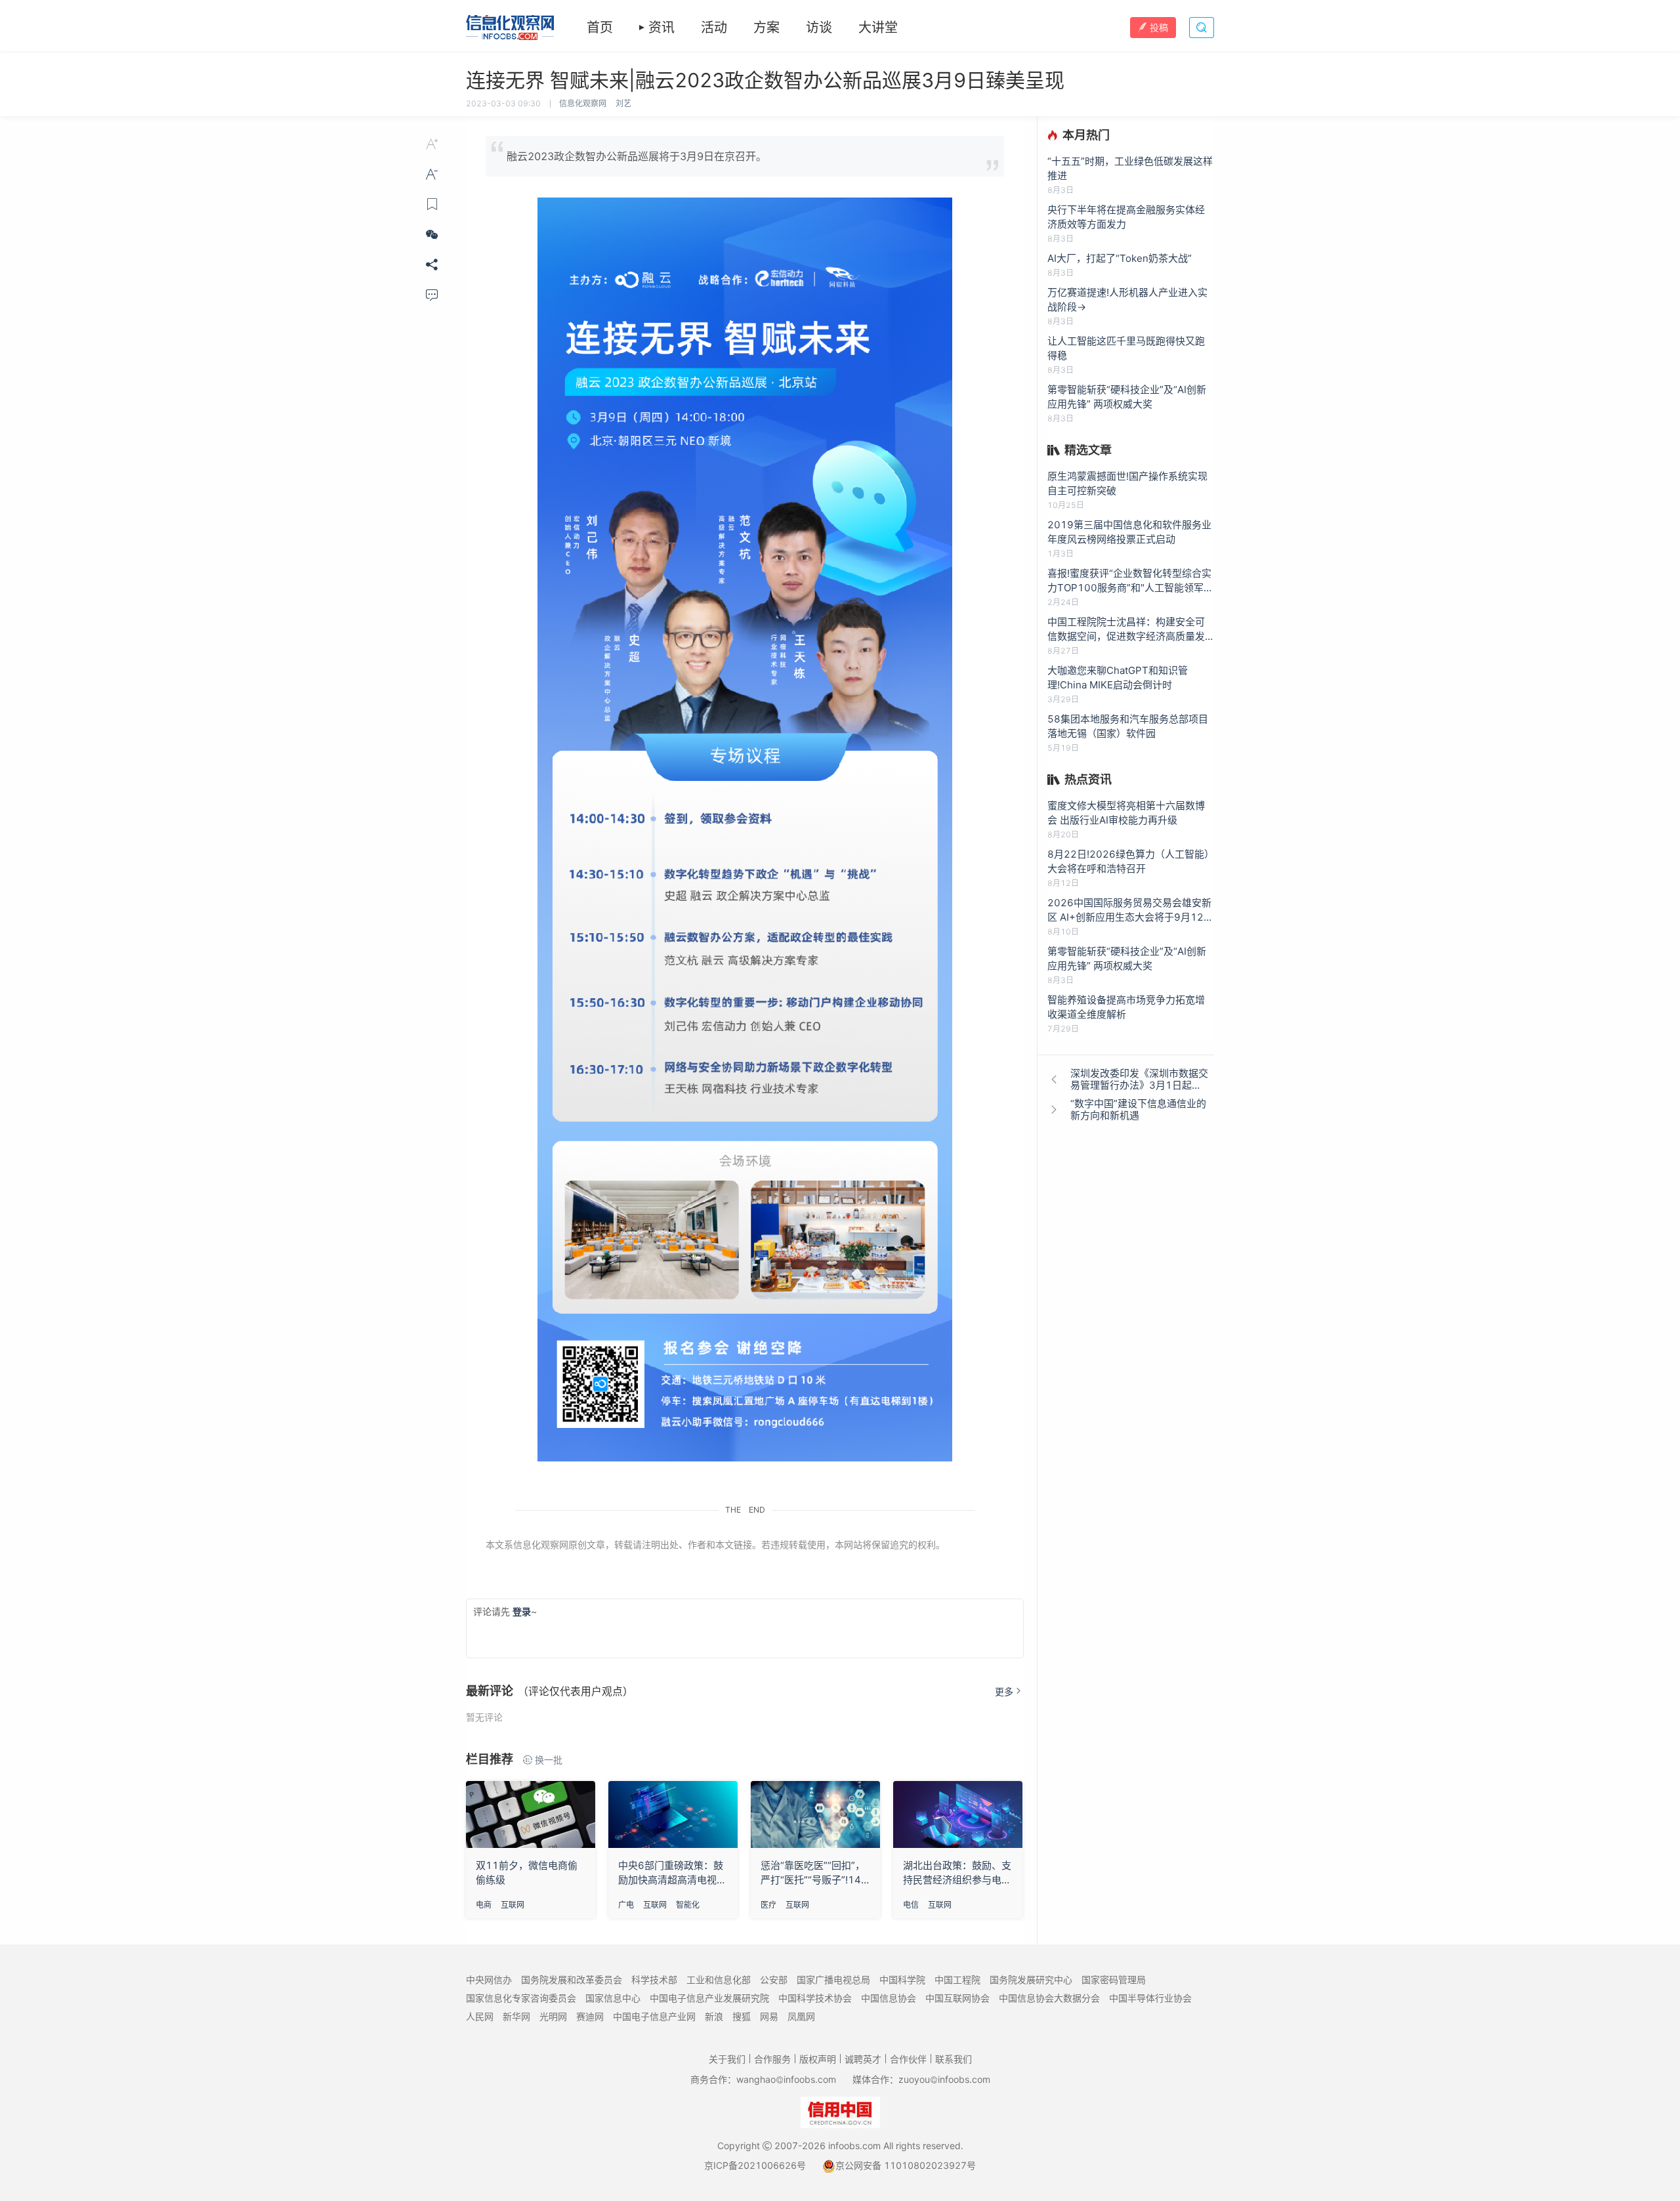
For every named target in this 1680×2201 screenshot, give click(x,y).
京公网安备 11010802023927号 (906, 2165)
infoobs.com (854, 2146)
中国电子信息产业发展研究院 (709, 1998)
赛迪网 (590, 2016)
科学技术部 (654, 1980)
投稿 (1159, 27)
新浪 (714, 2016)
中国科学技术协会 (815, 1998)
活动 (714, 28)
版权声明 (818, 2059)
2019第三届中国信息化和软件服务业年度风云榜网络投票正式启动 (1129, 532)
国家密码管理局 (1114, 1980)
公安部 (774, 1980)
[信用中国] (840, 2111)
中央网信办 (489, 1980)
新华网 (516, 2016)
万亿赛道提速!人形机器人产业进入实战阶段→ (1127, 300)
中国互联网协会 (957, 1998)
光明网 (553, 2016)
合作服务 (772, 2059)
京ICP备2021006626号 (755, 2165)
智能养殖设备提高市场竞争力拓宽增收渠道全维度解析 (1126, 1007)
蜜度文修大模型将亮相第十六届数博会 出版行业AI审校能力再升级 (1126, 813)
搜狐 (742, 2016)
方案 (766, 28)
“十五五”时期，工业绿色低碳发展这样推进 (1130, 168)
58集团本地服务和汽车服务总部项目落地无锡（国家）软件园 (1128, 726)
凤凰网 (801, 2016)
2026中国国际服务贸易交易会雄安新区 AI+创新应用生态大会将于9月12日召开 (1130, 911)
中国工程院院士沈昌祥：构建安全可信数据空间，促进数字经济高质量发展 (1126, 630)
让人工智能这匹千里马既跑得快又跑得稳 (1126, 348)
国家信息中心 (613, 1998)
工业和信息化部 (719, 1980)
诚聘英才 (863, 2059)
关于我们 (727, 2059)
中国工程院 (957, 1980)
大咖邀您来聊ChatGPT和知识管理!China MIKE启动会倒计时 (1118, 678)
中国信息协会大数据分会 (1049, 1998)
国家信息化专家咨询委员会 (521, 1998)
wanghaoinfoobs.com (786, 2079)
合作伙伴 (908, 2059)
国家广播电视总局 (833, 1980)
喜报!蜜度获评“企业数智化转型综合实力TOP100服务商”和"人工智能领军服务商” (1130, 581)
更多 (1004, 1691)
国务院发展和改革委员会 (572, 1980)
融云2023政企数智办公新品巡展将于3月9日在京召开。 (637, 156)
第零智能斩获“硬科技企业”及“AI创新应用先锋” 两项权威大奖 (1127, 397)
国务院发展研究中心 (1031, 1980)
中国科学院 (902, 1980)
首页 (600, 28)
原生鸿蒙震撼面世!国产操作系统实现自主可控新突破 (1127, 483)
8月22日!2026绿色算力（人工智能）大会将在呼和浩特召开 (1131, 861)
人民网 (480, 2016)
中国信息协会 (889, 1998)
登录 (522, 1611)
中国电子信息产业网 (654, 2016)
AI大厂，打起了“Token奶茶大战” (1120, 258)
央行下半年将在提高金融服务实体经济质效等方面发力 (1126, 217)
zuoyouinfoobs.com (944, 2079)
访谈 (819, 28)
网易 (769, 2016)
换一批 (549, 1760)
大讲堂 (878, 28)
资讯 (661, 28)
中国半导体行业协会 (1150, 1998)
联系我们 (954, 2059)
